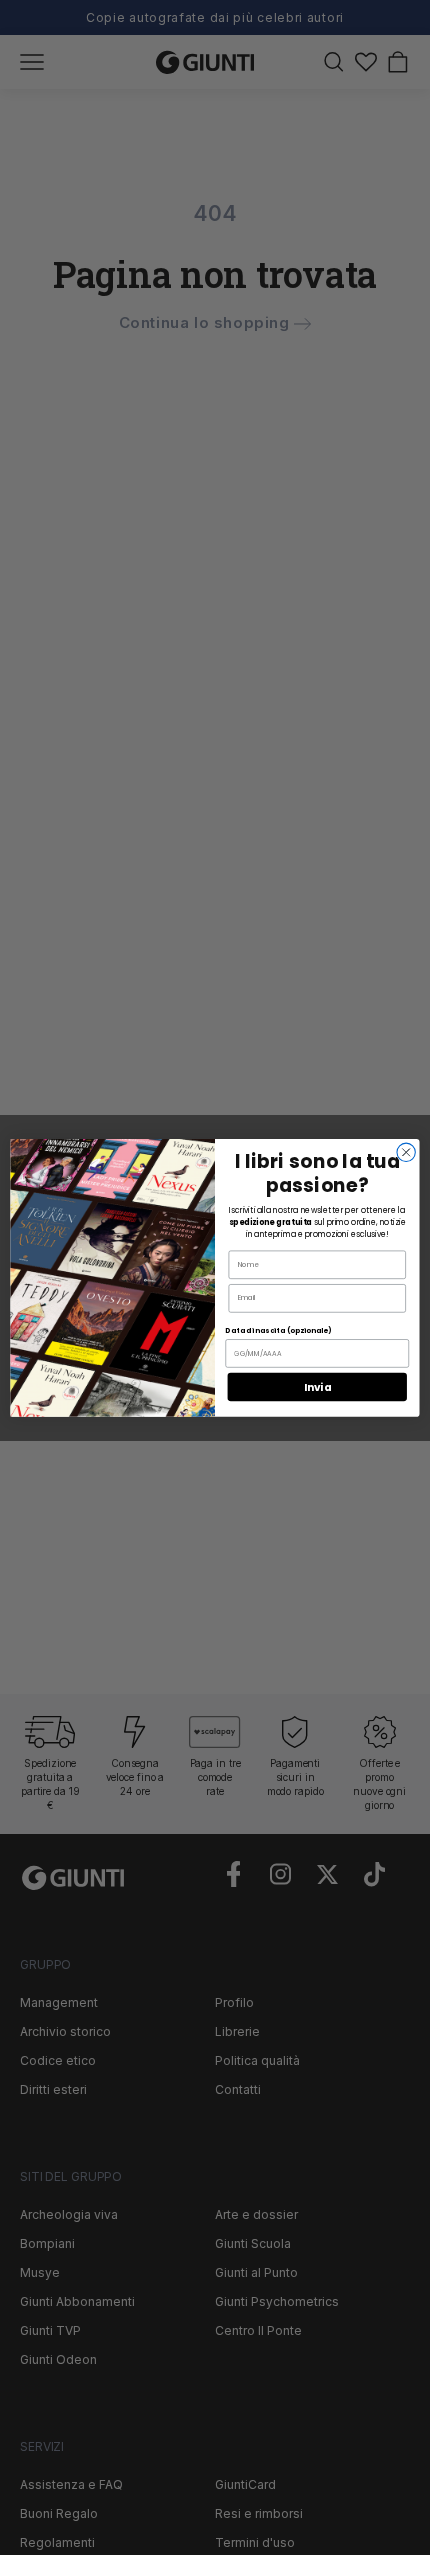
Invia (317, 1386)
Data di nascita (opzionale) (277, 1330)
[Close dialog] (406, 1152)
